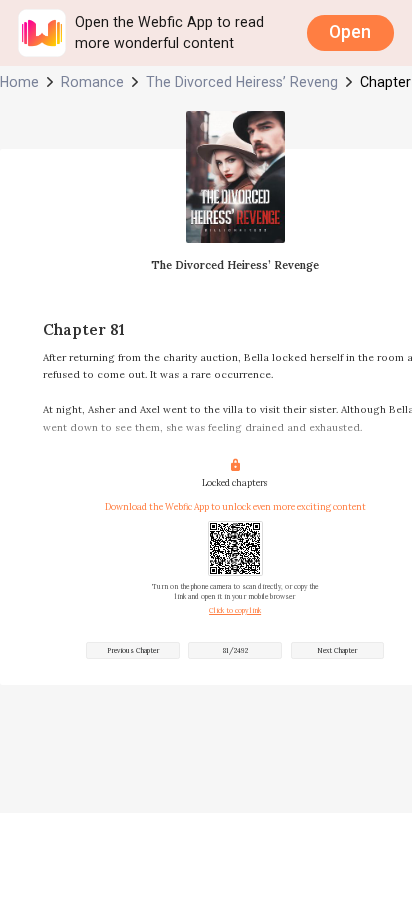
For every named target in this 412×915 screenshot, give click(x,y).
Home (19, 82)
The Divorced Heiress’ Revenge (242, 82)
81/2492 (235, 650)
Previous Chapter (133, 650)
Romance (92, 82)
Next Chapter (337, 650)
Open (350, 32)
